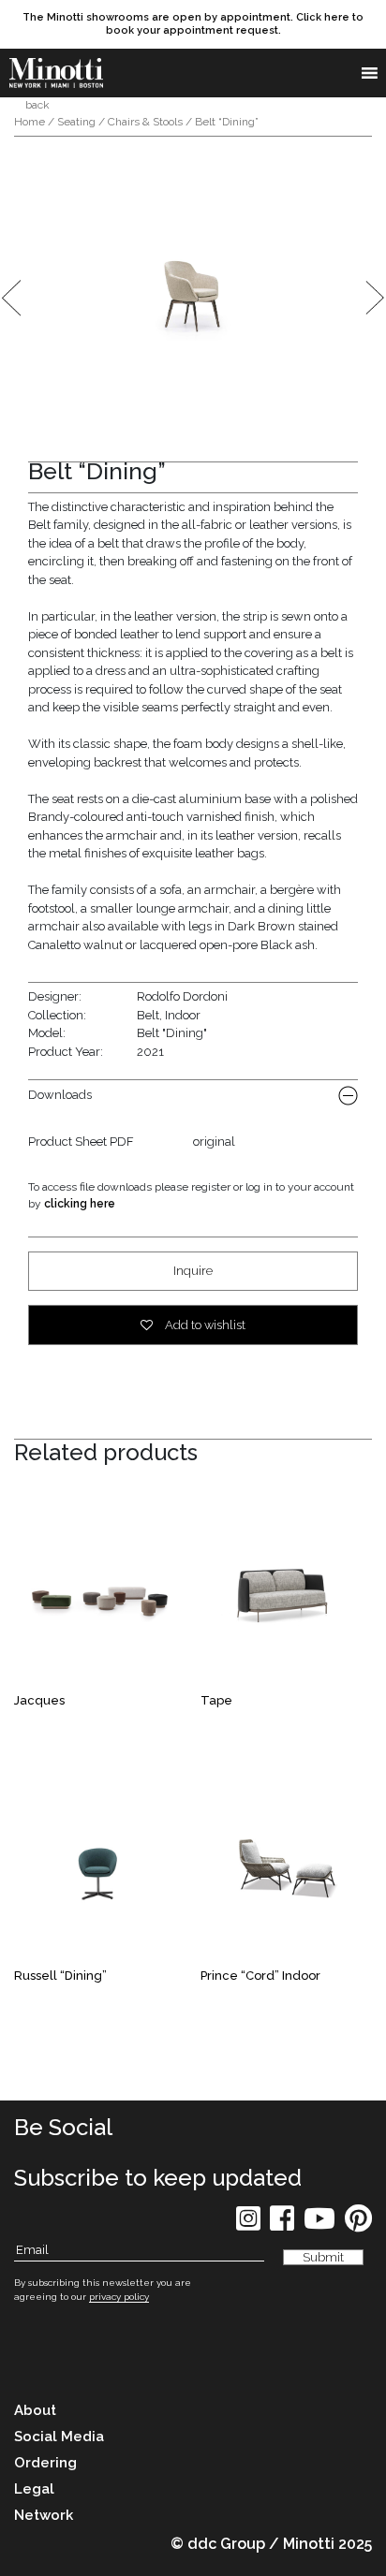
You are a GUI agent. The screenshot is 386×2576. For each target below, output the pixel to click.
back (36, 105)
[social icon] (248, 2225)
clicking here (80, 1204)
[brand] (56, 73)
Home (30, 122)
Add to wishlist (204, 1325)
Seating (76, 122)
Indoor (183, 1015)
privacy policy (119, 2297)
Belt (148, 1015)
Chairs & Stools (145, 122)
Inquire (193, 1271)
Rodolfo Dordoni (182, 996)
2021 (150, 1052)
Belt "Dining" (172, 1033)
